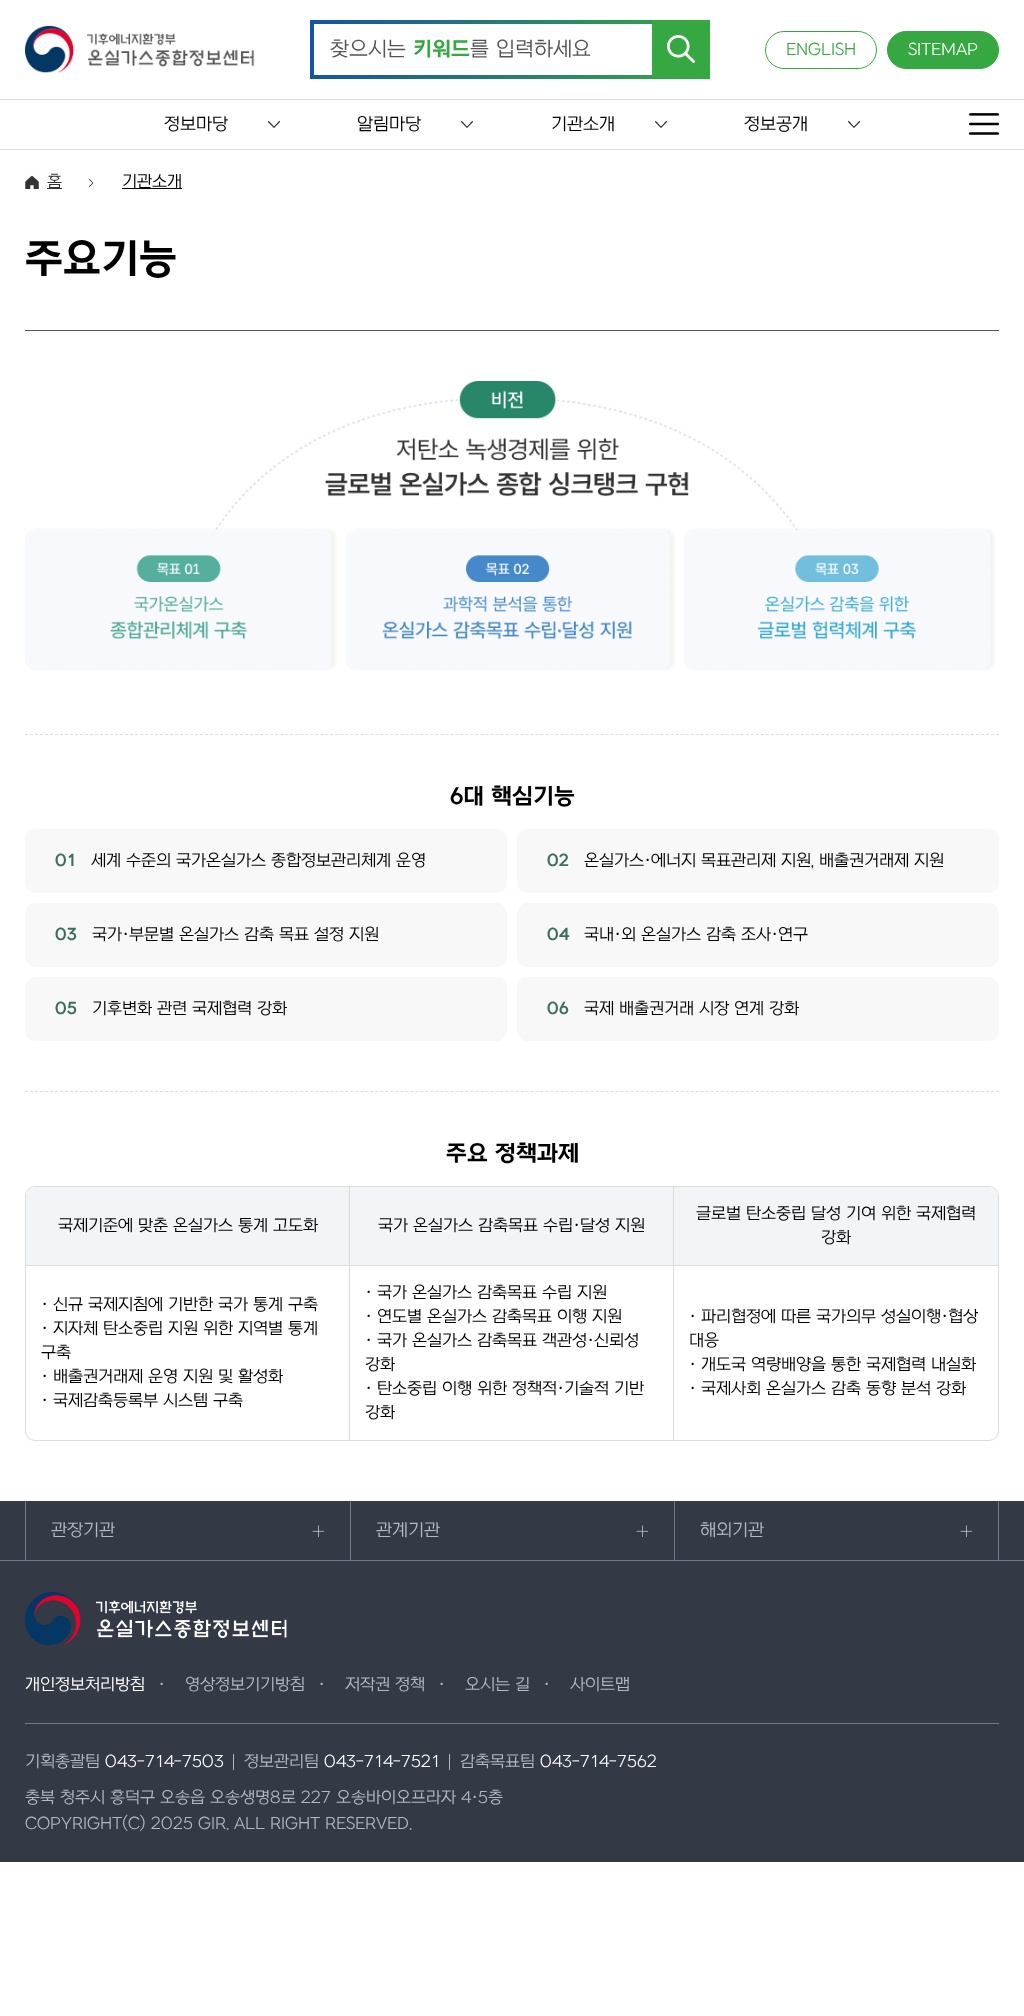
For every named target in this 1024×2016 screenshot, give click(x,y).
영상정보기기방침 (245, 1685)
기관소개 (583, 124)
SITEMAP (943, 50)
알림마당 (389, 124)
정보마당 (196, 124)
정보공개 (776, 124)
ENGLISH (821, 50)
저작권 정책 (385, 1685)
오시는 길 (497, 1685)
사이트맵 (600, 1685)
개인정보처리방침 (85, 1685)
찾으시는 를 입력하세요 (460, 50)
